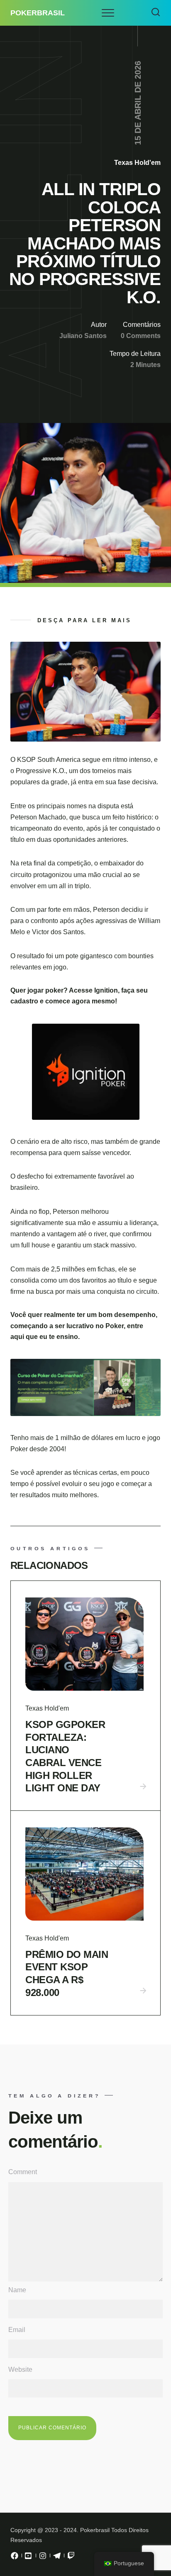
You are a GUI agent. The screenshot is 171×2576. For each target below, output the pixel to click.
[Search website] (156, 13)
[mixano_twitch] (71, 2558)
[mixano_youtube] (29, 2558)
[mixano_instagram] (43, 2558)
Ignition (106, 990)
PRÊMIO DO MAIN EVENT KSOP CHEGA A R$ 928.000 (67, 1973)
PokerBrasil (38, 13)
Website (20, 2369)
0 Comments (141, 336)
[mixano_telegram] (57, 2558)
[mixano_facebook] (15, 2558)
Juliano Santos (83, 336)
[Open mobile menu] (108, 13)
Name (17, 2290)
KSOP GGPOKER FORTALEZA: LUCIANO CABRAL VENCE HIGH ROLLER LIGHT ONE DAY (65, 1756)
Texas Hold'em (137, 163)
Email (17, 2330)
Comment (23, 2172)
